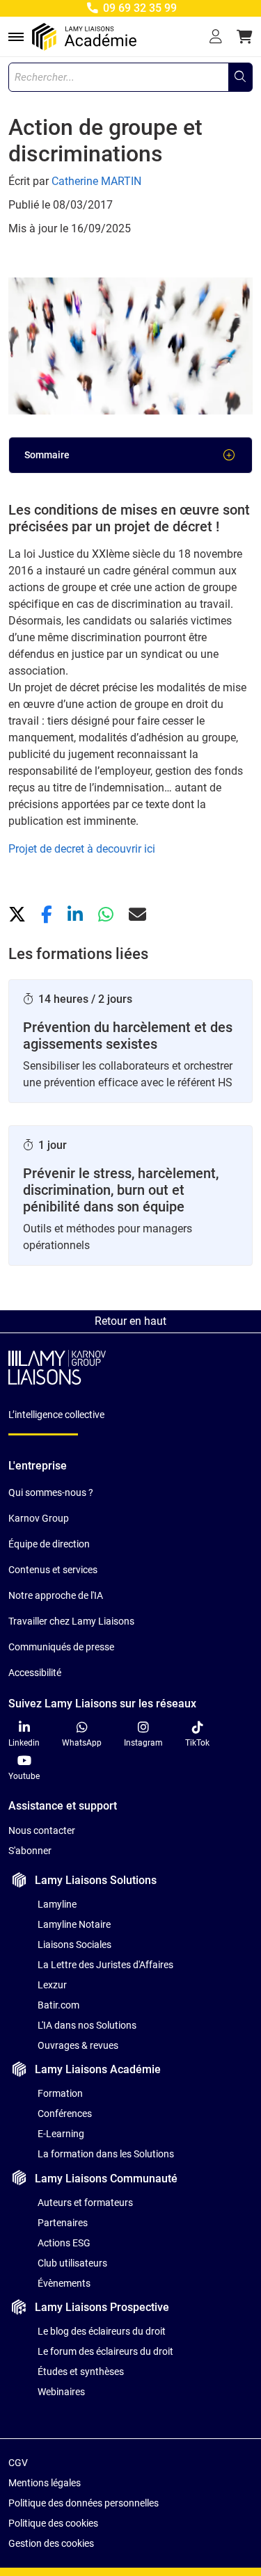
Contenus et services (53, 1570)
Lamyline (57, 1904)
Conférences (65, 2114)
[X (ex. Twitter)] (19, 915)
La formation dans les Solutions (106, 2154)
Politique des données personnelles (84, 2503)
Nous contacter (42, 1830)
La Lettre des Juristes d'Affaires (105, 1965)
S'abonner (30, 1851)
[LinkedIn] (77, 915)
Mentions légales (45, 2483)
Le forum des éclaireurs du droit (105, 2351)
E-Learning (61, 2134)
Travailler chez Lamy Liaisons (71, 1621)
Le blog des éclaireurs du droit (102, 2331)
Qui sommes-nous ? (51, 1492)
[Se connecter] (216, 37)
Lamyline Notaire (74, 1924)
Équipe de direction (49, 1544)
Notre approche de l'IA (56, 1595)
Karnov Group (39, 1518)
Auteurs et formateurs (85, 2203)
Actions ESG (64, 2243)
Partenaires (63, 2223)
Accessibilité (35, 1673)
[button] (245, 37)
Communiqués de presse (61, 1647)
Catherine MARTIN (96, 181)
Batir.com (58, 2005)
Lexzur (52, 1985)
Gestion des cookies (51, 2543)
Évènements (64, 2283)
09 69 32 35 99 (138, 8)
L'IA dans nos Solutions (87, 2025)
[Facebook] (49, 915)
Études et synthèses (81, 2372)
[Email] (137, 915)
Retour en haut (130, 1321)
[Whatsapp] (108, 915)
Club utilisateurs (72, 2263)
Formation (60, 2093)
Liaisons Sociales (74, 1945)
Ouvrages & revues (78, 2045)
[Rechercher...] (240, 77)
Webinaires (61, 2392)
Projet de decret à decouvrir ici (82, 849)
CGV (18, 2463)
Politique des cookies (53, 2523)
